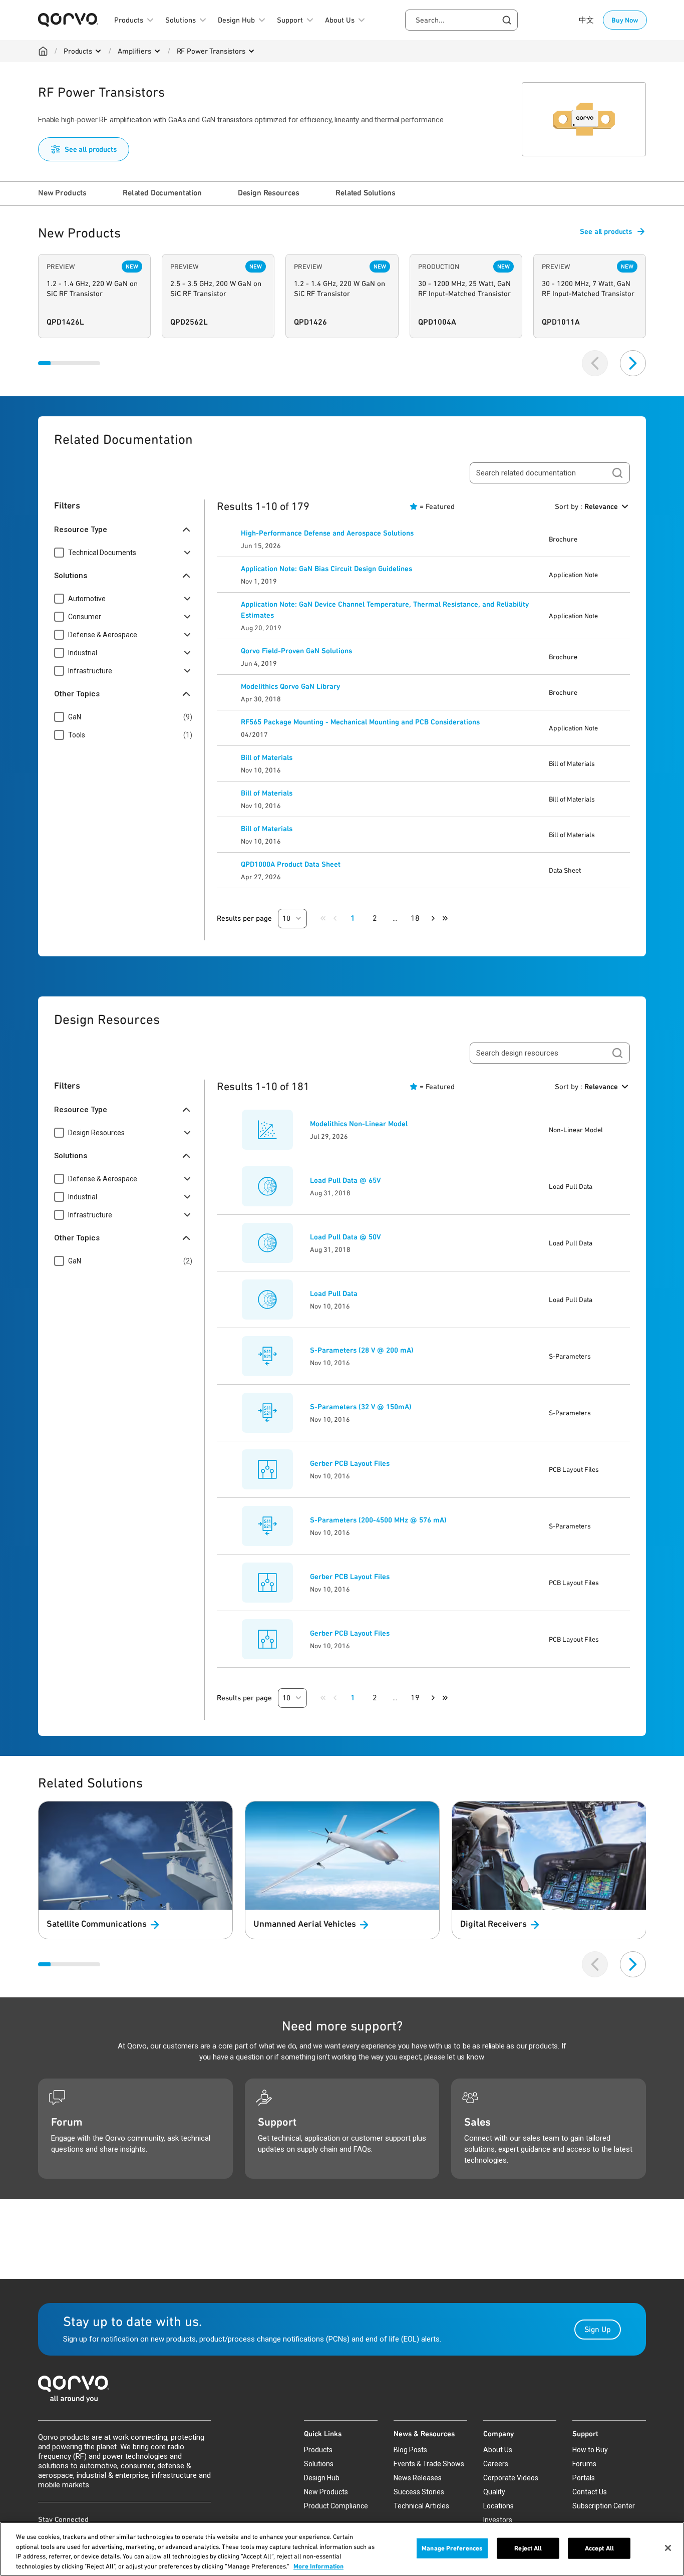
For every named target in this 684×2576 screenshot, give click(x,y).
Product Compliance (336, 2506)
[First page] (323, 918)
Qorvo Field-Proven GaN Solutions (296, 651)
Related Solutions (365, 193)
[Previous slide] (595, 363)
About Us (498, 2450)
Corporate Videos (511, 2478)
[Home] (43, 51)
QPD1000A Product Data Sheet (291, 864)
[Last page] (445, 918)
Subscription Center (604, 2506)
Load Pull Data (334, 1294)
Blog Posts (410, 2450)
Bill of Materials (267, 757)
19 (415, 1698)
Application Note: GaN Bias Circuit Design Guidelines (326, 569)
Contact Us (590, 2492)
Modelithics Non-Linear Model (359, 1124)
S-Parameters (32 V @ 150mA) (361, 1407)
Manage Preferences (452, 2548)
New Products (62, 193)
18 (415, 918)
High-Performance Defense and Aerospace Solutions (327, 533)
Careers (496, 2464)
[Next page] (433, 918)
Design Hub (322, 2478)
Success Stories (419, 2492)
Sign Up (598, 2329)
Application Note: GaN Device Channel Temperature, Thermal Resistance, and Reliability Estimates (385, 610)
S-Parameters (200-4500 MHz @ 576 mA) (378, 1520)
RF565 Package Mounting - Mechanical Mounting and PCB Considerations (360, 722)
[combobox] (461, 20)
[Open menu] (98, 51)
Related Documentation (162, 193)
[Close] (668, 2548)
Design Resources (269, 193)
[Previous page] (335, 918)
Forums (584, 2464)
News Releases (418, 2478)
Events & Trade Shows (429, 2464)
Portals (584, 2478)
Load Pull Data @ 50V (345, 1237)
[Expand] (187, 553)
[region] (342, 2549)
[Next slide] (633, 363)
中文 (586, 20)
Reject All (528, 2548)
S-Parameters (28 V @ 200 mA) (362, 1350)
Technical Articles (421, 2506)
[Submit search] (617, 473)
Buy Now (625, 20)
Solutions (319, 2464)
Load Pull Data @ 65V (345, 1180)
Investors (498, 2520)
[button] (292, 919)
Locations (498, 2506)
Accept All (599, 2548)
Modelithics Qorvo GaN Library (290, 686)
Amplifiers (134, 51)
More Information (318, 2566)
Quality (494, 2492)
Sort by (586, 506)
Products (78, 51)
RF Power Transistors (211, 51)
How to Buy (590, 2450)
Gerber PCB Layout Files (350, 1463)
